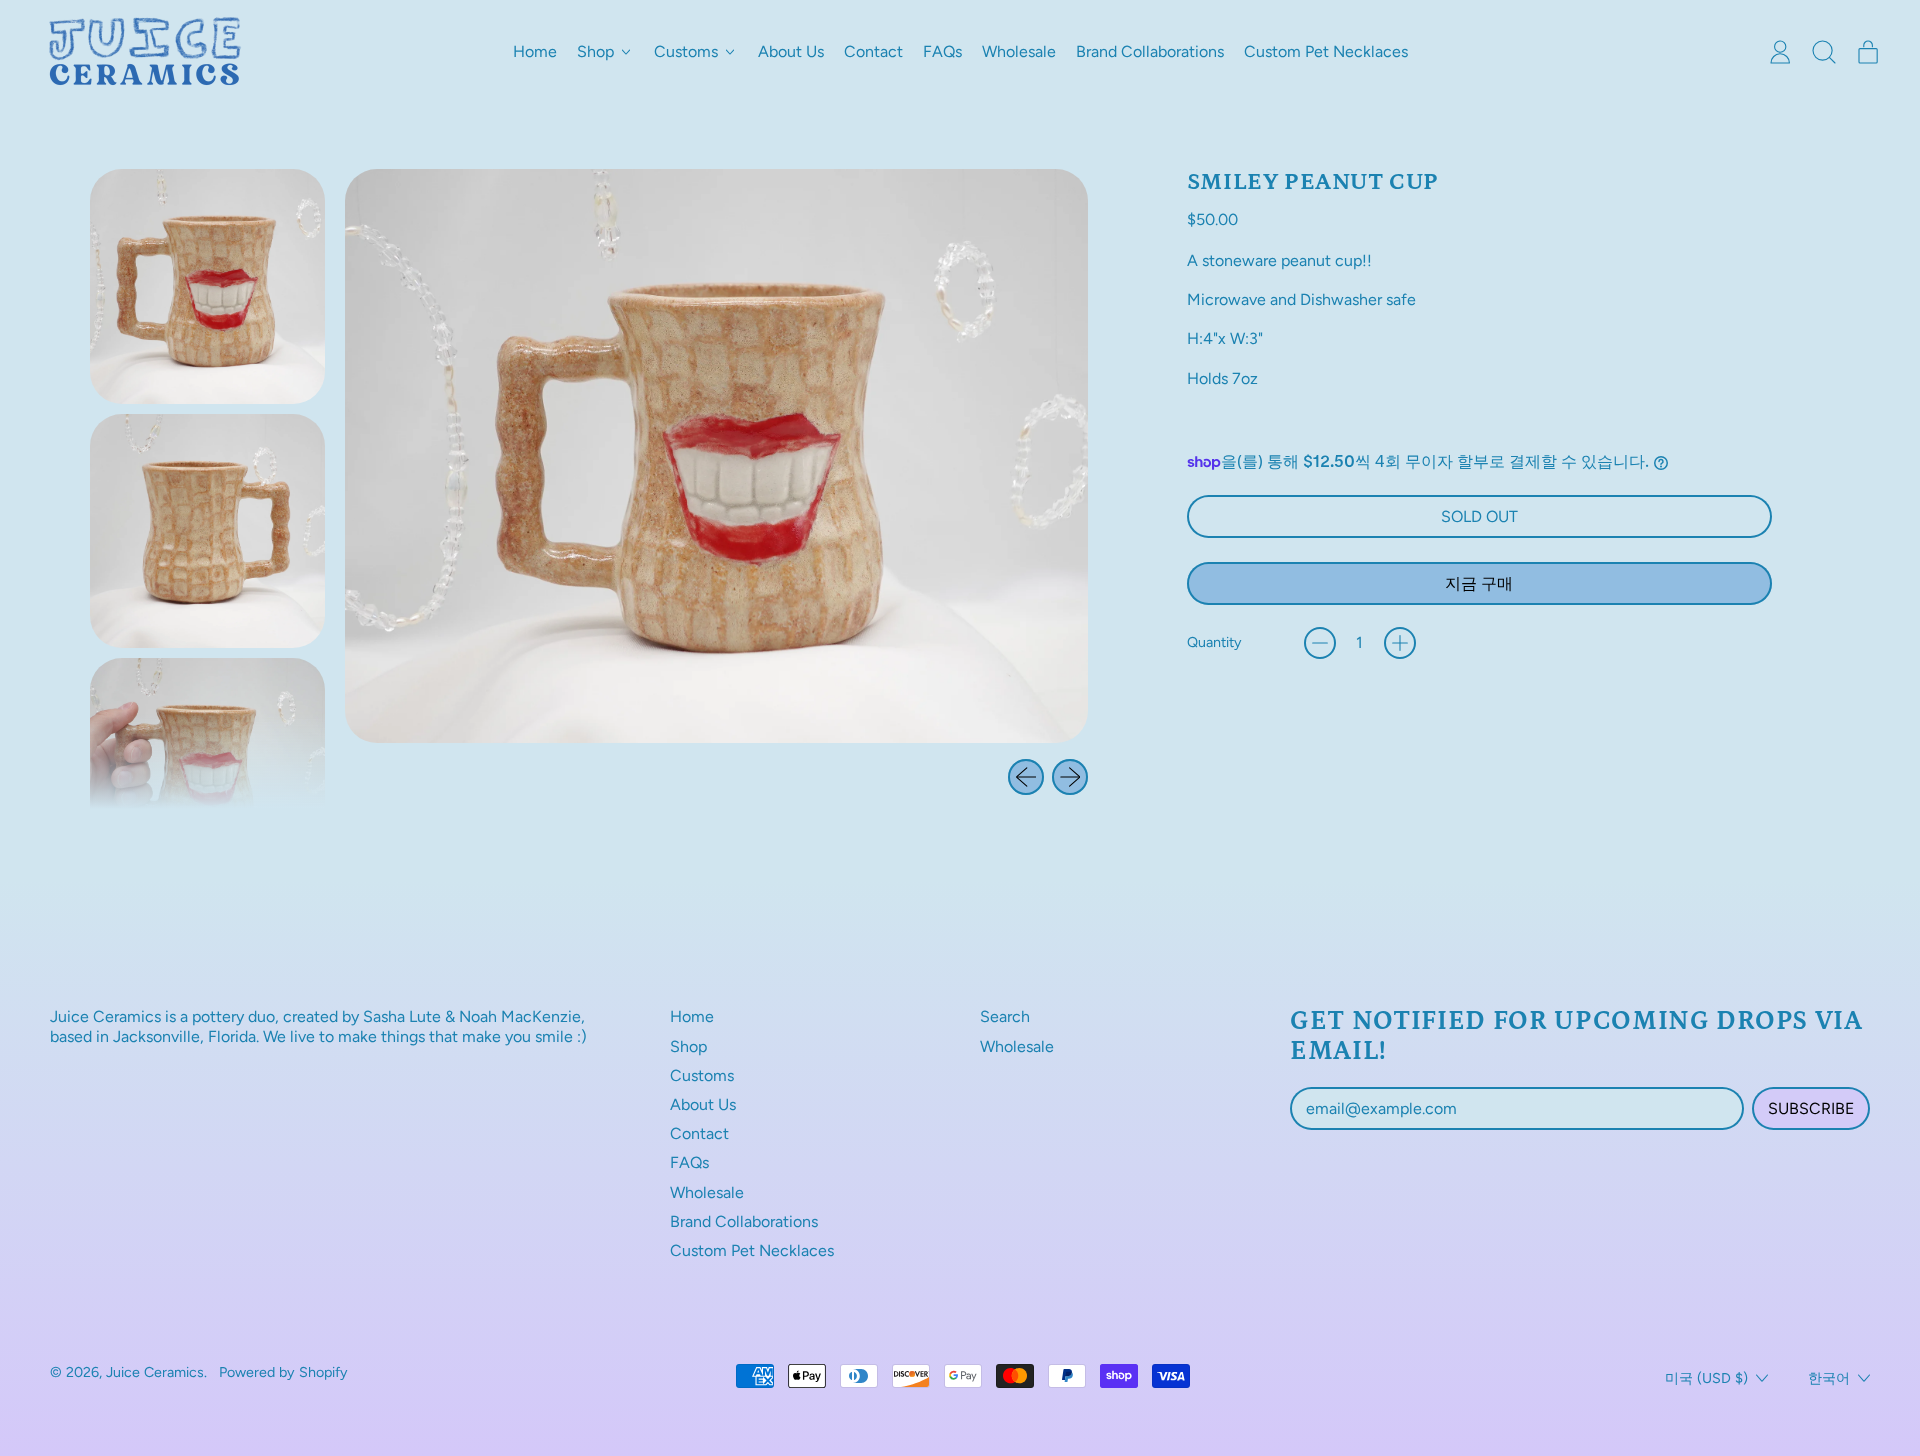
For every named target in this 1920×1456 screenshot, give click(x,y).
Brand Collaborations (1150, 51)
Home (535, 51)
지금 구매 (1479, 583)
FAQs (942, 51)
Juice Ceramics (155, 1372)
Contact (873, 51)
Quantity (1214, 642)
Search (1005, 1016)
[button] (1824, 52)
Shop (688, 1046)
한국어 (1829, 1378)
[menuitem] (207, 286)
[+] (1400, 643)
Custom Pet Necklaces (1326, 51)
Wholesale (1019, 51)
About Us (791, 51)
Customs (702, 1075)
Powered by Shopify (283, 1372)
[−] (1320, 643)
